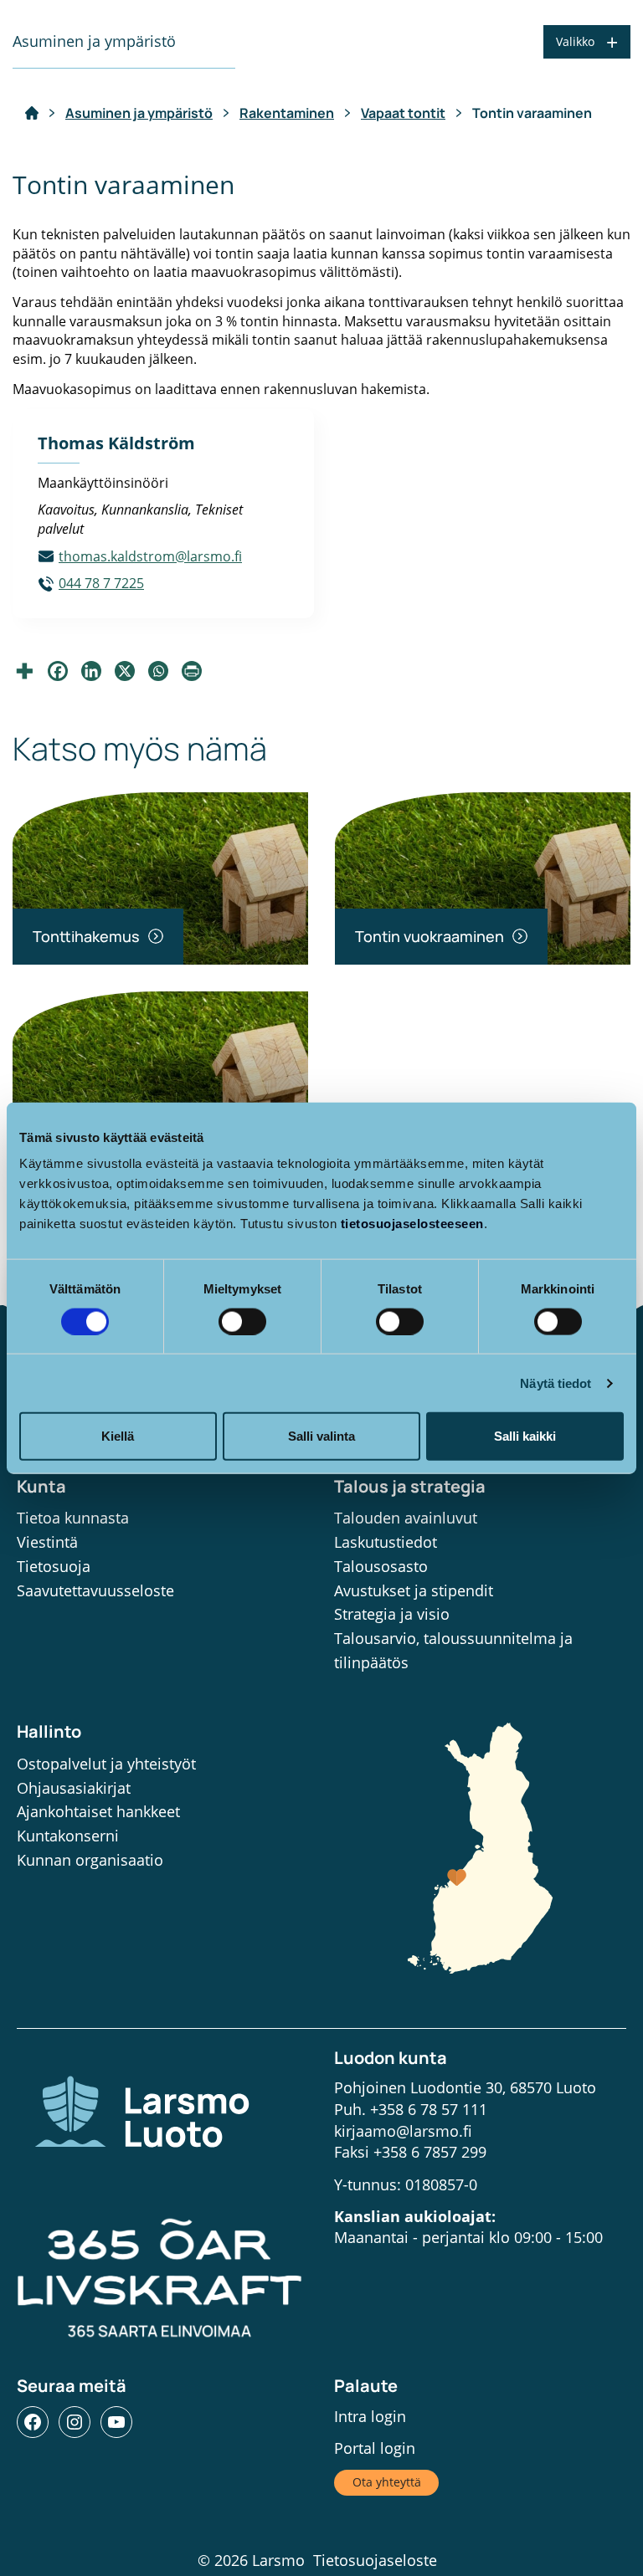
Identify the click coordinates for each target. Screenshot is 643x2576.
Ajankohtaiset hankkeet (98, 1811)
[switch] (242, 1321)
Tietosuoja (54, 1566)
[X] (125, 671)
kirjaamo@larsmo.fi (403, 2131)
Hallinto (49, 1731)
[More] (24, 671)
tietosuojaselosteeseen (412, 1224)
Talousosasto (381, 1566)
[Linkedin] (91, 671)
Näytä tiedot (556, 1383)
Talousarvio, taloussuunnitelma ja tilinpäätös (453, 1650)
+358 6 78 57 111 (429, 2109)
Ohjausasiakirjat (74, 1788)
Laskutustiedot (386, 1542)
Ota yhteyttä (387, 2482)
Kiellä (118, 1436)
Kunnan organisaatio (90, 1860)
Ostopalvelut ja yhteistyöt (106, 1764)
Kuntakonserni (68, 1836)
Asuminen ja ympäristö (139, 113)
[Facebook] (58, 671)
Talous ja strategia (410, 1486)
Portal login (375, 2448)
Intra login (370, 2416)
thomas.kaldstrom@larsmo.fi (150, 556)
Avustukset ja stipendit (414, 1590)
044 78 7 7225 (101, 583)
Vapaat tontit (403, 113)
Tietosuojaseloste (375, 2560)
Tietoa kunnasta (73, 1518)
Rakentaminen (287, 113)
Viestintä (47, 1542)
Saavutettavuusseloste (95, 1590)
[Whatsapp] (158, 671)
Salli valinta (321, 1436)
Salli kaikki (525, 1436)
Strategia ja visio (392, 1614)
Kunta (41, 1486)
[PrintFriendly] (192, 671)
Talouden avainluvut (406, 1518)
